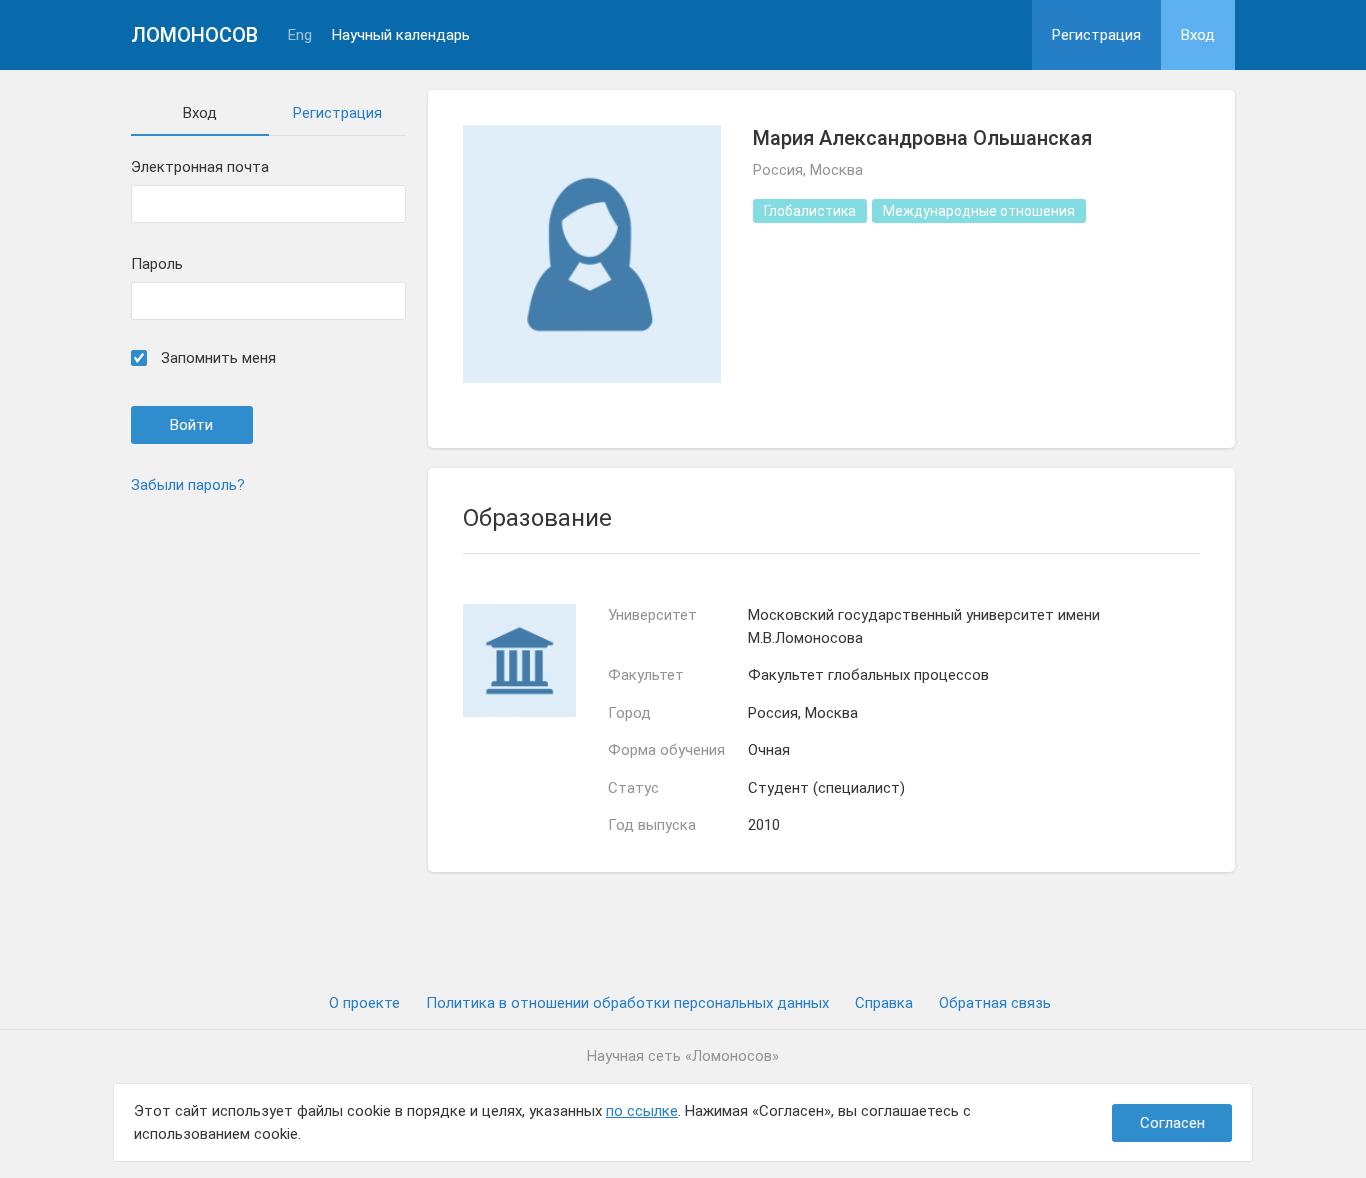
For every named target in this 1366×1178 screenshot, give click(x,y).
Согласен (1172, 1123)
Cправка (884, 1003)
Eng (300, 35)
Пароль (157, 264)
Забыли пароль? (188, 485)
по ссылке (642, 1111)
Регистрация (1096, 35)
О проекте (364, 1003)
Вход (1198, 35)
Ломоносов (194, 35)
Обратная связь (995, 1003)
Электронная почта (200, 167)
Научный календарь (401, 35)
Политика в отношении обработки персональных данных (627, 1003)
